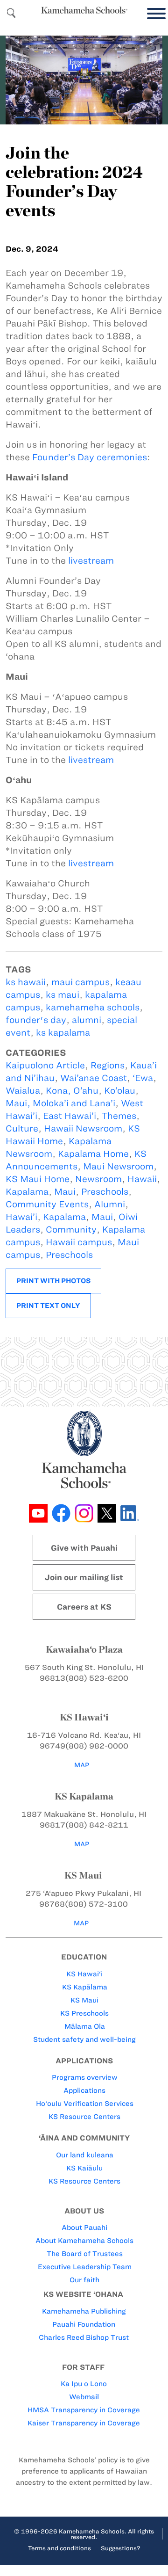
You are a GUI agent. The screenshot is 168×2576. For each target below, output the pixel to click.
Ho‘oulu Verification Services (85, 2104)
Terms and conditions (59, 2548)
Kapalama (27, 1192)
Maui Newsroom (118, 1166)
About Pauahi (84, 2228)
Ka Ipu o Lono (84, 2384)
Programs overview (85, 2077)
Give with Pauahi (84, 1548)
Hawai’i (21, 1217)
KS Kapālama (85, 1987)
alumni (87, 1020)
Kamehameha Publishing (84, 2311)
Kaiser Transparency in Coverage (84, 2423)
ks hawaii (26, 982)
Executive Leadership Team (85, 2267)
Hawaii (142, 1179)
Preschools (105, 1192)
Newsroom (98, 1179)
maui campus (80, 982)
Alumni (110, 1204)
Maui (65, 1192)
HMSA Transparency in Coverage (84, 2410)
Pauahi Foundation (84, 2324)
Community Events (47, 1204)
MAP (82, 1765)
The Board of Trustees (85, 2254)
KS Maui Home (38, 1179)
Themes (119, 1116)
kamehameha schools (93, 1007)
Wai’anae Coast (94, 1078)
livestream (91, 561)
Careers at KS (84, 1607)
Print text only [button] (48, 1306)
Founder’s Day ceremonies (90, 457)
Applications (84, 2090)
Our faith (84, 2280)
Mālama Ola (85, 2026)
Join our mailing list (84, 1577)
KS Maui (84, 2000)
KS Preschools (84, 2013)
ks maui (63, 995)
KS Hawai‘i (84, 1974)
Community (71, 1230)
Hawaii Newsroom (83, 1128)
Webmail (84, 2397)
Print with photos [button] (53, 1281)
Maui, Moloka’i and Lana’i (60, 1103)
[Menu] (154, 14)
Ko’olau (120, 1091)
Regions (108, 1065)
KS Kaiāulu (84, 2168)
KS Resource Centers (84, 2117)
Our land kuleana (85, 2155)
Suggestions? (121, 2548)
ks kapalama (63, 1033)
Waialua (23, 1091)
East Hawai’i (70, 1116)
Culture (22, 1128)
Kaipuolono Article (45, 1065)
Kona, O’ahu (72, 1091)
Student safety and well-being (84, 2039)
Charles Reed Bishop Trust (84, 2337)
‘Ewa (143, 1078)
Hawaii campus (79, 1242)
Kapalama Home (93, 1154)
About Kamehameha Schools (84, 2241)
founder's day (36, 1020)
